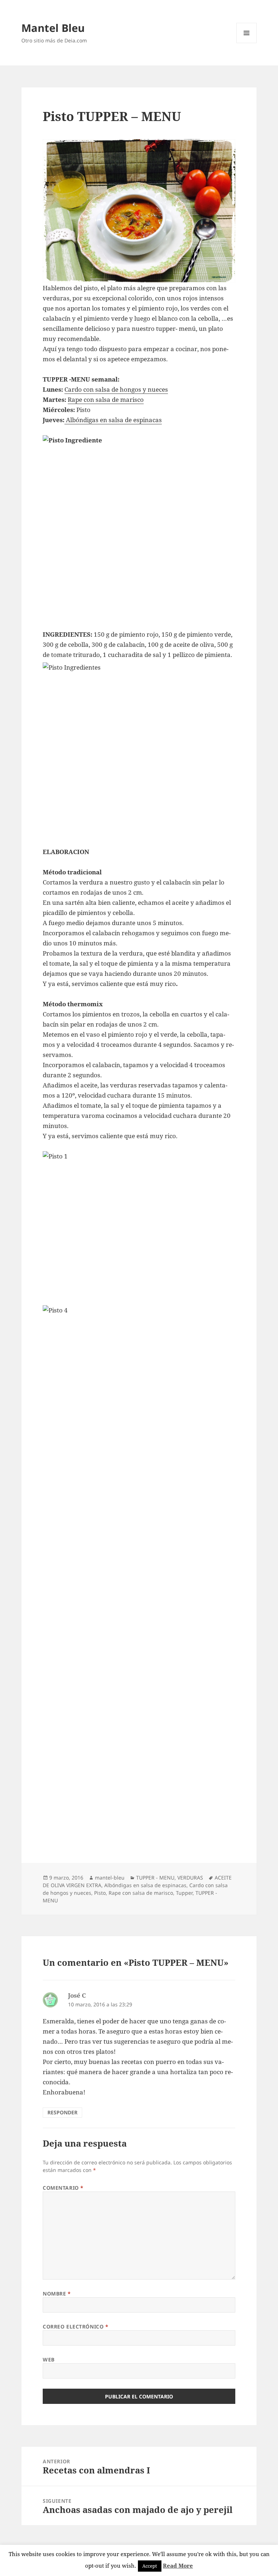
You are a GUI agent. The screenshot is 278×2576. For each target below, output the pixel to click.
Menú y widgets (247, 43)
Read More (178, 2565)
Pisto (100, 1893)
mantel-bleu (110, 1878)
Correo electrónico (75, 2327)
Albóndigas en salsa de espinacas (113, 420)
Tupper (184, 1893)
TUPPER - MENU (155, 1878)
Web (49, 2359)
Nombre (57, 2294)
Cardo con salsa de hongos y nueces (116, 389)
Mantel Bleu (53, 28)
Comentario (63, 2188)
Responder (62, 2112)
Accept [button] (150, 2566)
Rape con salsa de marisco (106, 399)
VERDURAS (190, 1878)
